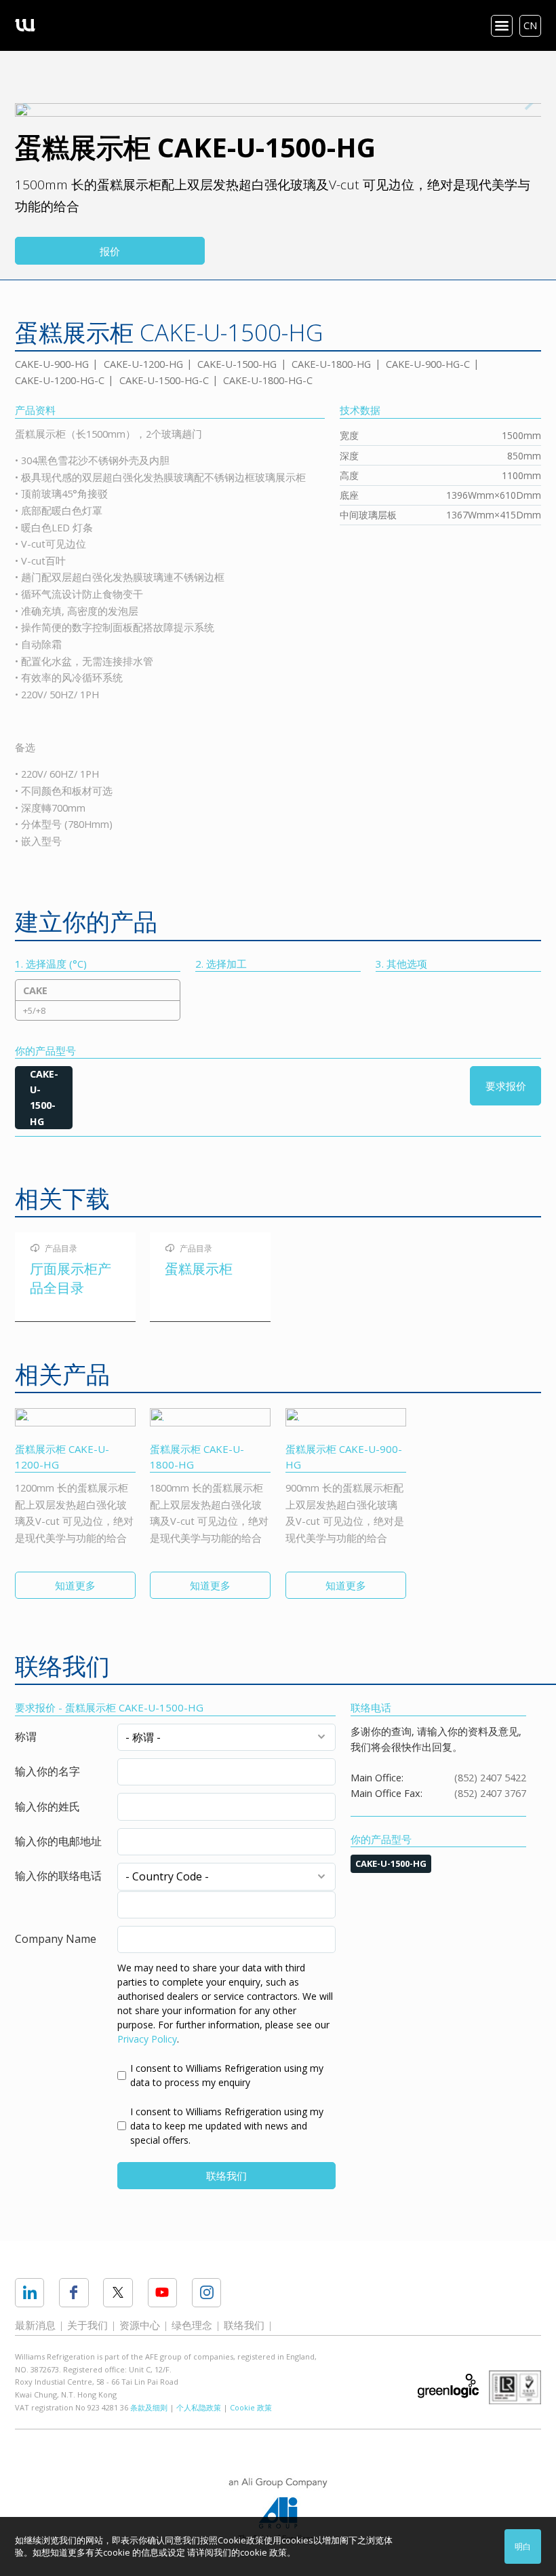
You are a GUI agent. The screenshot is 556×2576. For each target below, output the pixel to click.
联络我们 (226, 2176)
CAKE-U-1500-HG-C (164, 380)
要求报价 (506, 1086)
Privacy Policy (147, 2039)
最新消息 (35, 2325)
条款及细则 (149, 2407)
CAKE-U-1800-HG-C (268, 380)
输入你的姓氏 (47, 1806)
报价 (110, 251)
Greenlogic (448, 2386)
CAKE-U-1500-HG (237, 364)
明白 (523, 2546)
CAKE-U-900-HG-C (428, 364)
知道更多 (75, 1585)
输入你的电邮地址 (58, 1841)
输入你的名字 (47, 1771)
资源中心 (140, 2325)
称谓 (26, 1737)
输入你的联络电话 (58, 1876)
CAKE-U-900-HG (52, 364)
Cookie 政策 (251, 2407)
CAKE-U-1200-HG (143, 364)
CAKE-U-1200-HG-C (60, 380)
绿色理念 (192, 2325)
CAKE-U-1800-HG (331, 364)
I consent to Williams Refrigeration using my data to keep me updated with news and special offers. (227, 2126)
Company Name (56, 1939)
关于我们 (87, 2325)
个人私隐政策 (199, 2407)
